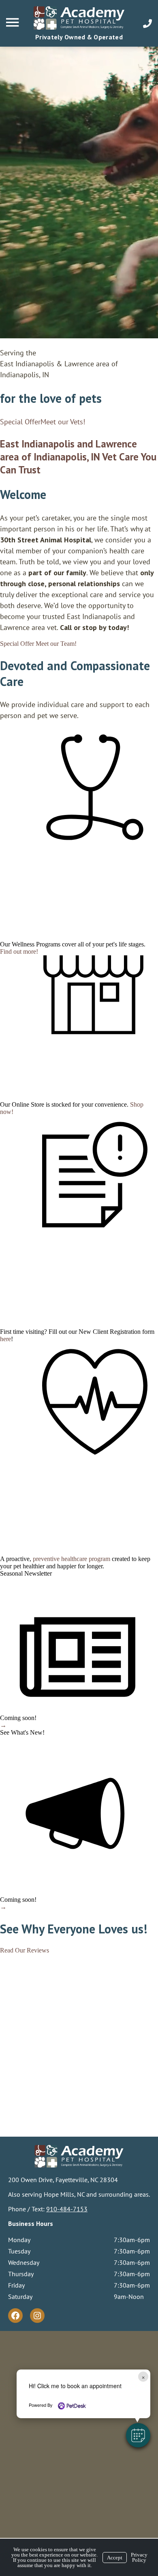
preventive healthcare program (72, 1559)
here (5, 1339)
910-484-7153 (67, 2209)
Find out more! (19, 951)
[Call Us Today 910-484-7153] (147, 24)
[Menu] (13, 23)
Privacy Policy (139, 2557)
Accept (115, 2558)
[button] (138, 2435)
